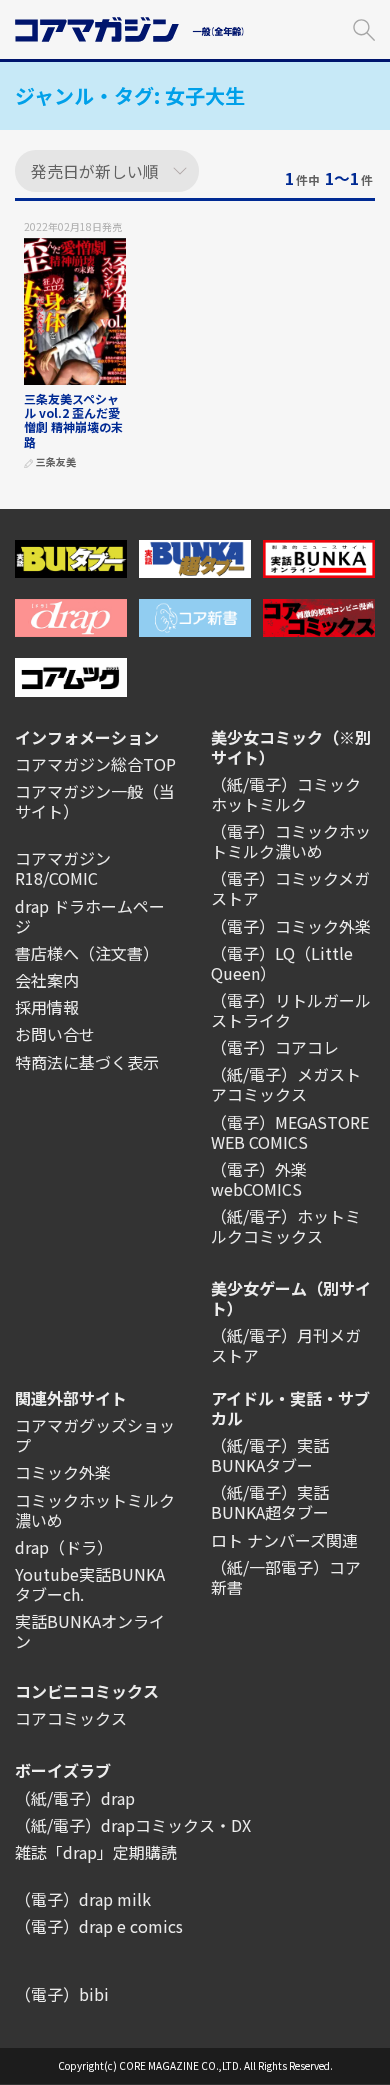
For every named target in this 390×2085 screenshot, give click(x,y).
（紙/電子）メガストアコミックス (286, 1084)
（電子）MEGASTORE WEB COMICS (290, 1132)
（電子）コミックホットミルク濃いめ (291, 841)
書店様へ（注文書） (87, 953)
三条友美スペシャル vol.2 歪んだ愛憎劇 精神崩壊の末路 (73, 420)
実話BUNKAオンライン (90, 1631)
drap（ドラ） (64, 1547)
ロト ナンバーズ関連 (284, 1540)
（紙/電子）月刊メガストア (286, 1345)
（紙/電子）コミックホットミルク (286, 794)
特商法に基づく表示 (87, 1062)
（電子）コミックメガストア (290, 888)
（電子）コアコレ (275, 1047)
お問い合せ (55, 1034)
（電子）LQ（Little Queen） (282, 963)
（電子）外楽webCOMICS (259, 1179)
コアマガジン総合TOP (95, 764)
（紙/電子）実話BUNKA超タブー (270, 1502)
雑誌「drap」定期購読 (96, 1852)
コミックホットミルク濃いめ (95, 1510)
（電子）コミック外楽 (291, 926)
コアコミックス (71, 1718)
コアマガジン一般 (79, 791)
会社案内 (47, 980)
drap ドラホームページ (90, 916)
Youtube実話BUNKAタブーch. (90, 1584)
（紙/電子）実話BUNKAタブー (270, 1455)
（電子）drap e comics (99, 1926)
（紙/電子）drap (75, 1798)
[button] (364, 27)
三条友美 (56, 462)
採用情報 (47, 1007)
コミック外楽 (63, 1472)
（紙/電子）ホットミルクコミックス (286, 1226)
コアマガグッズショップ (95, 1435)
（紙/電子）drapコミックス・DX (133, 1825)
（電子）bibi (62, 1994)
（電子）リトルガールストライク (291, 1010)
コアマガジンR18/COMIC (63, 868)
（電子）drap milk (83, 1899)
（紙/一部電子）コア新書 (286, 1577)
